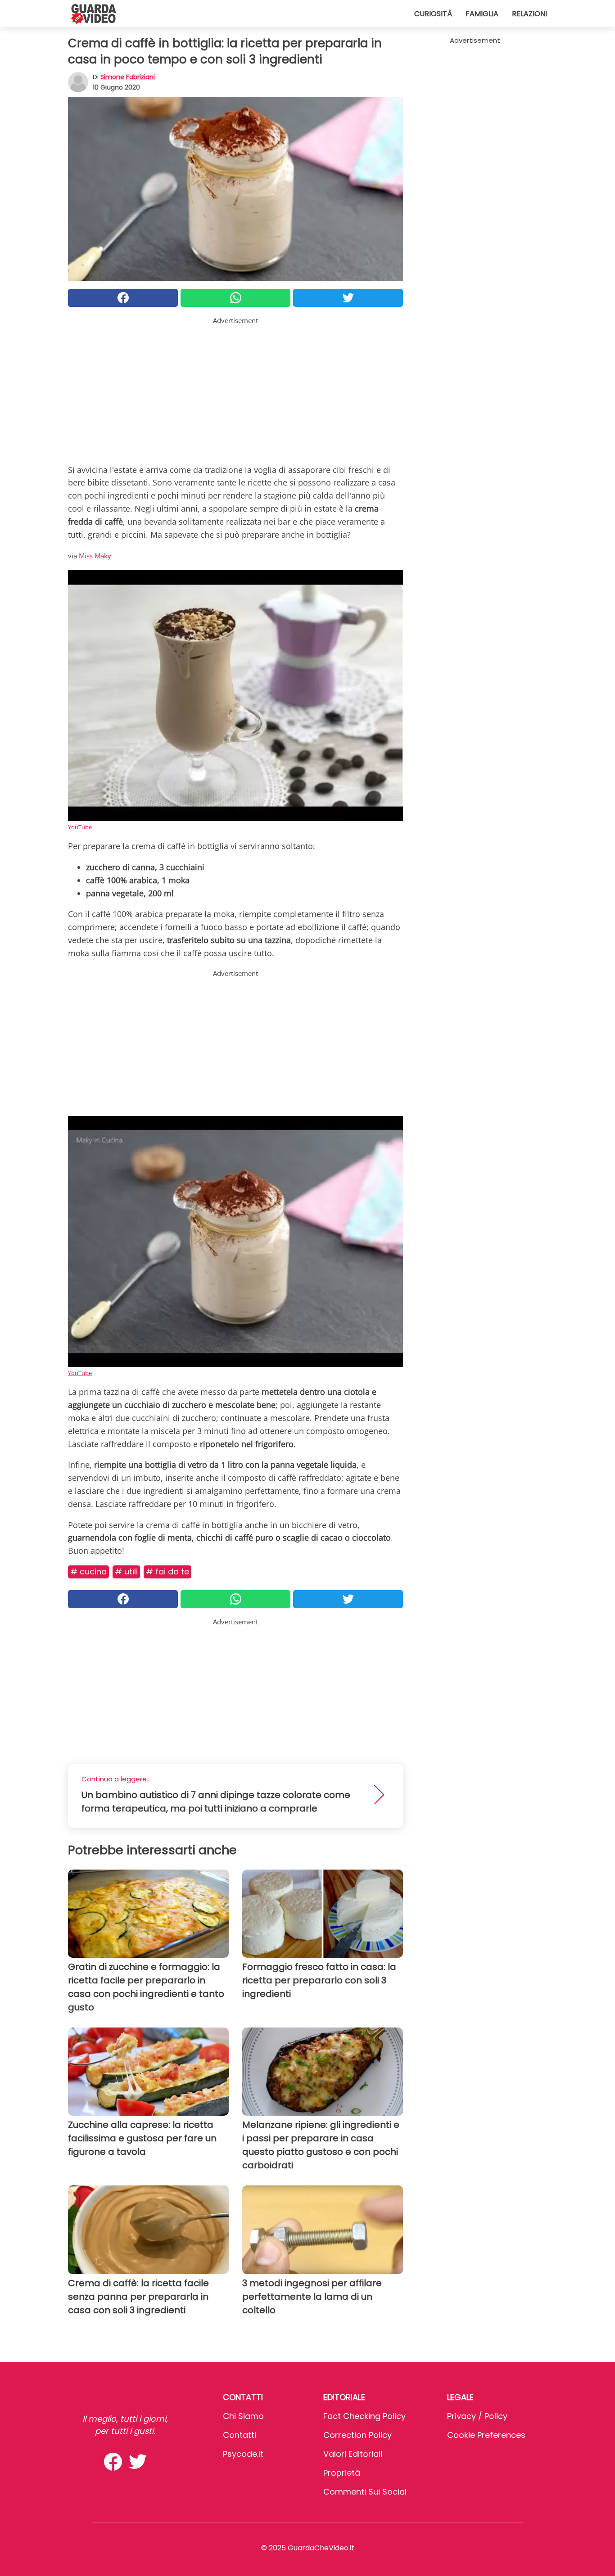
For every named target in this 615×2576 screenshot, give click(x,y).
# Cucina (88, 1571)
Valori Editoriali (353, 2454)
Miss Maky (95, 556)
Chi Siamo (243, 2416)
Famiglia (482, 14)
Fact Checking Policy (364, 2416)
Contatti (240, 2435)
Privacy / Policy (477, 2416)
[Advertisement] (235, 389)
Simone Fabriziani (128, 77)
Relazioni (529, 14)
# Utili (126, 1571)
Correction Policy (357, 2435)
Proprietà (342, 2473)
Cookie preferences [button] (486, 2435)
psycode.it (243, 2454)
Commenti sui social (365, 2492)
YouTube (80, 827)
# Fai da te (167, 1571)
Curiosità (433, 14)
